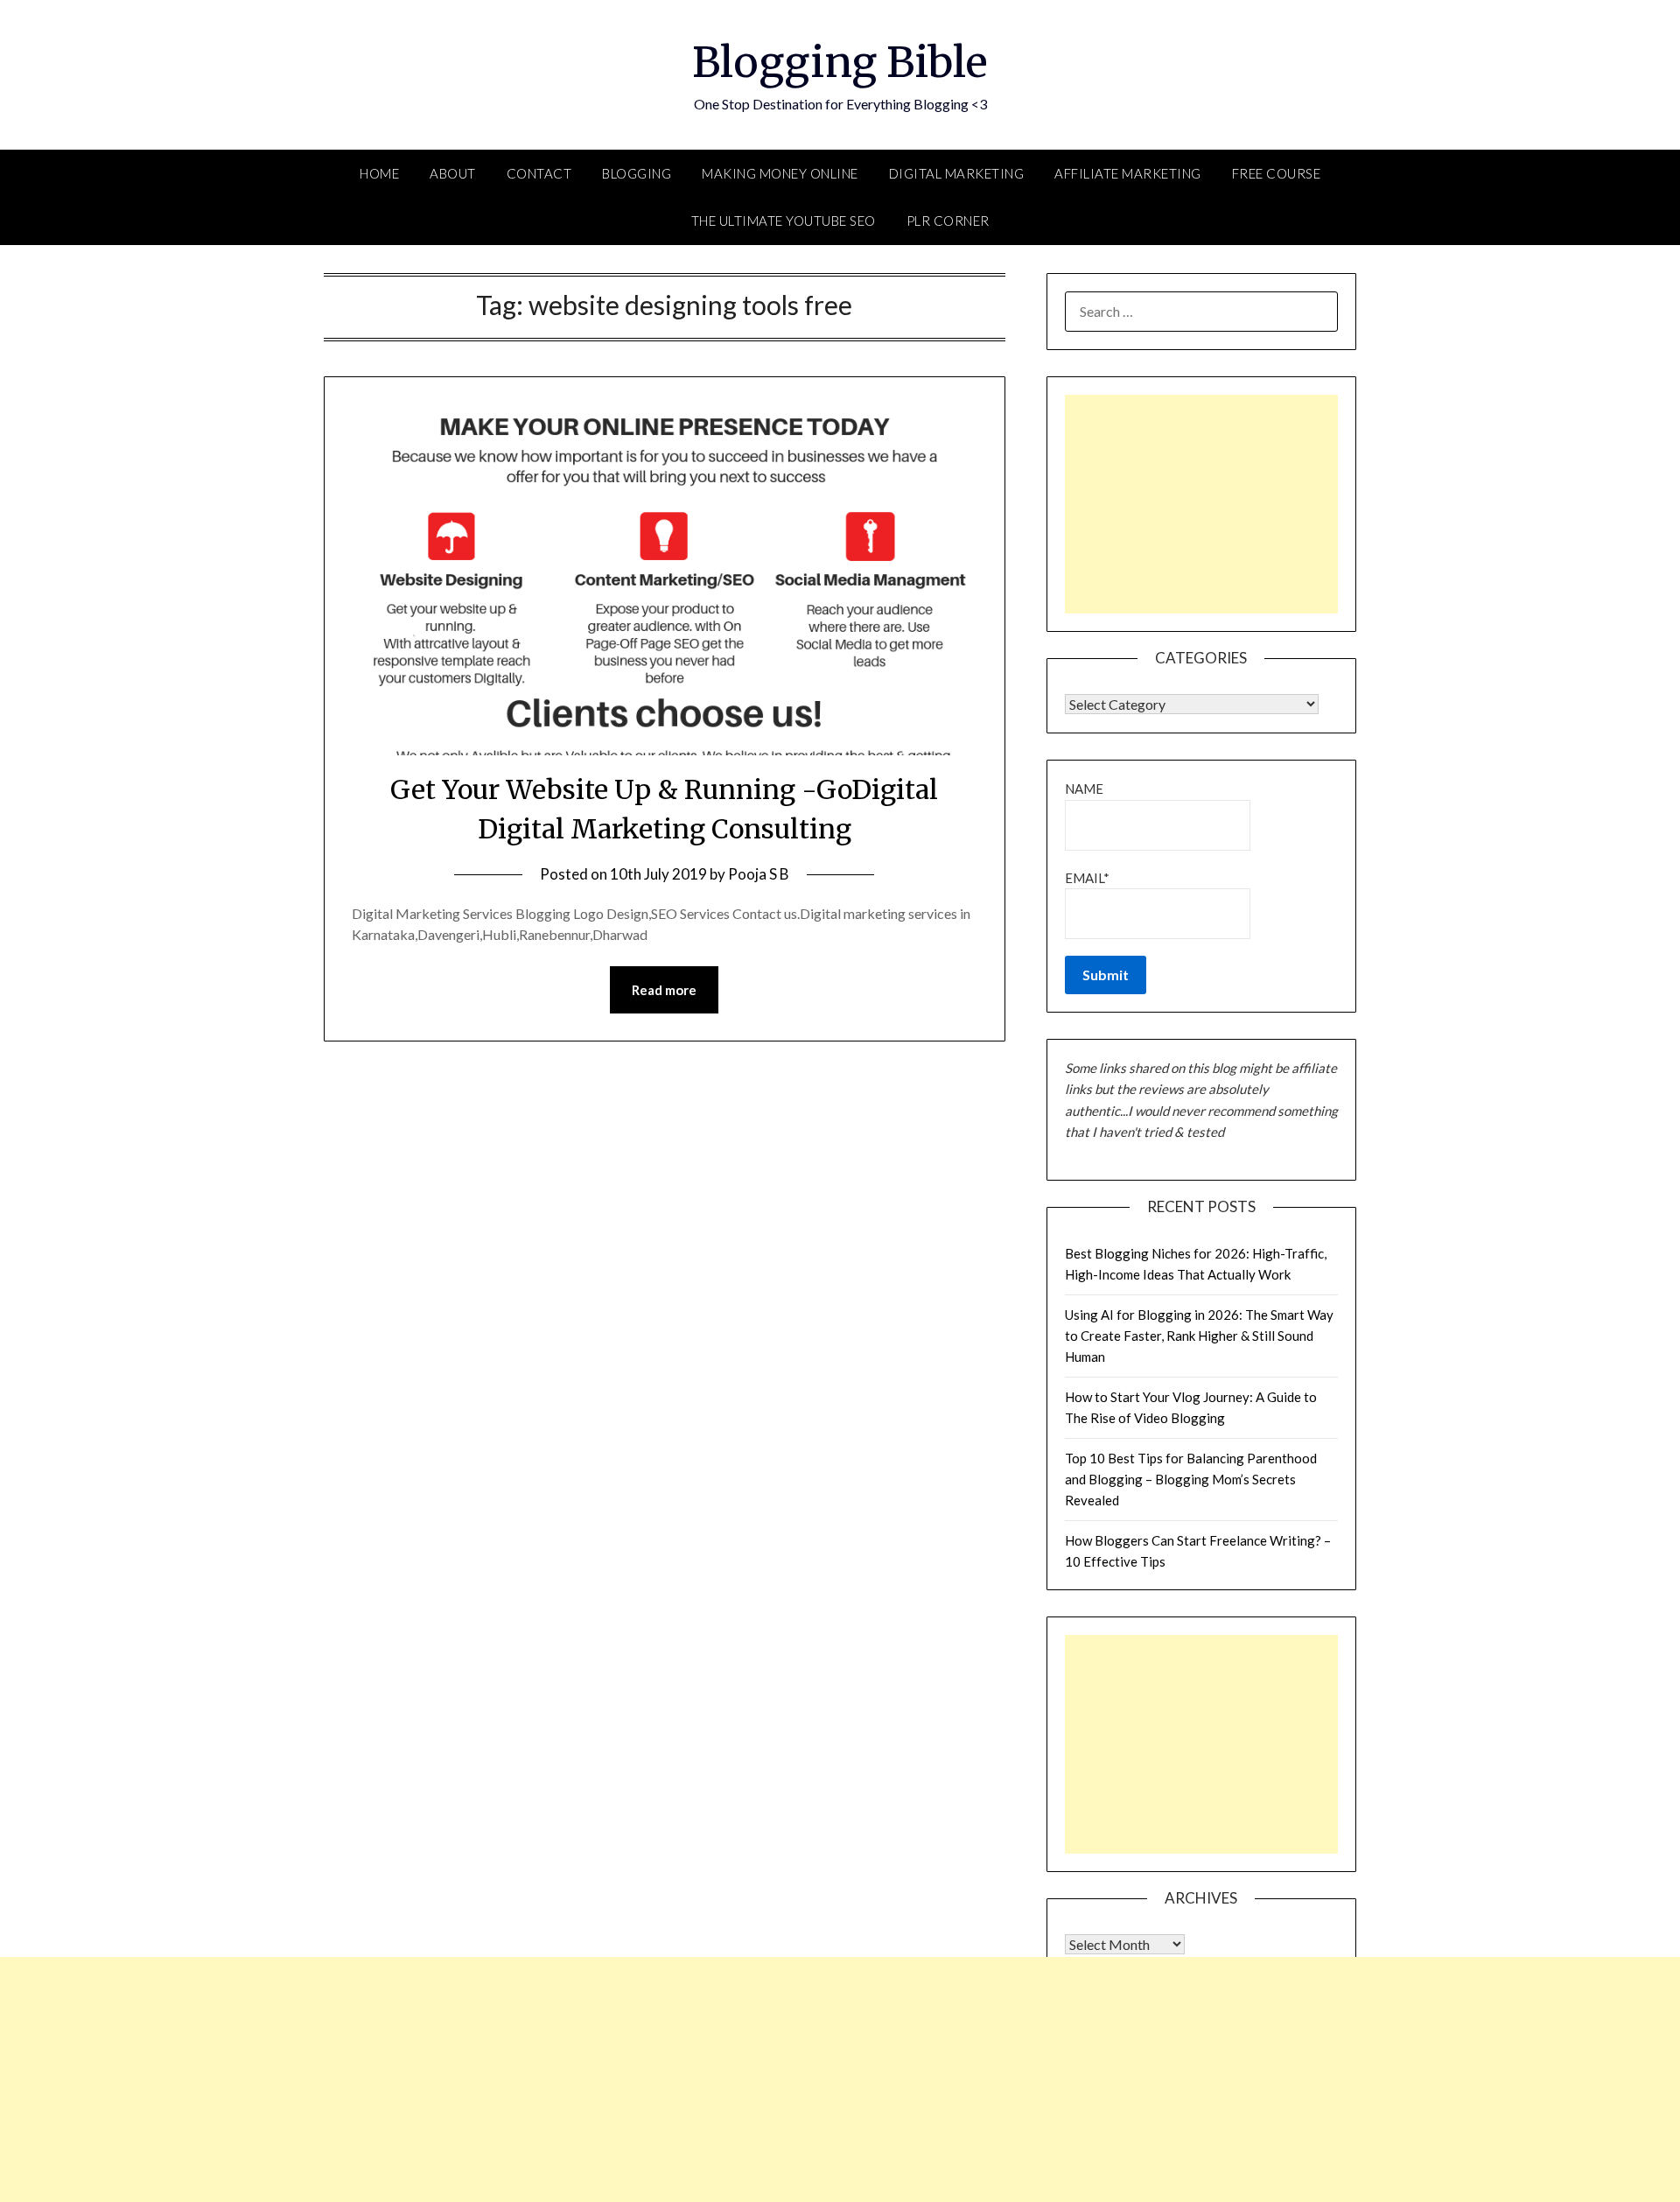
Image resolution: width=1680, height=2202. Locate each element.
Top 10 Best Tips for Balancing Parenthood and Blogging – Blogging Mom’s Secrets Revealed (1191, 1480)
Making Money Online (780, 173)
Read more (664, 990)
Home (379, 173)
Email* (1087, 878)
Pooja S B (759, 874)
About (453, 173)
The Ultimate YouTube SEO (784, 221)
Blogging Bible (840, 62)
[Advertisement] (1201, 504)
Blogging (637, 173)
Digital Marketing (957, 173)
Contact (539, 173)
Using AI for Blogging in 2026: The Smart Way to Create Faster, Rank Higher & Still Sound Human (1199, 1336)
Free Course (1277, 173)
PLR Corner (948, 221)
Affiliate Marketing (1128, 173)
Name (1084, 789)
